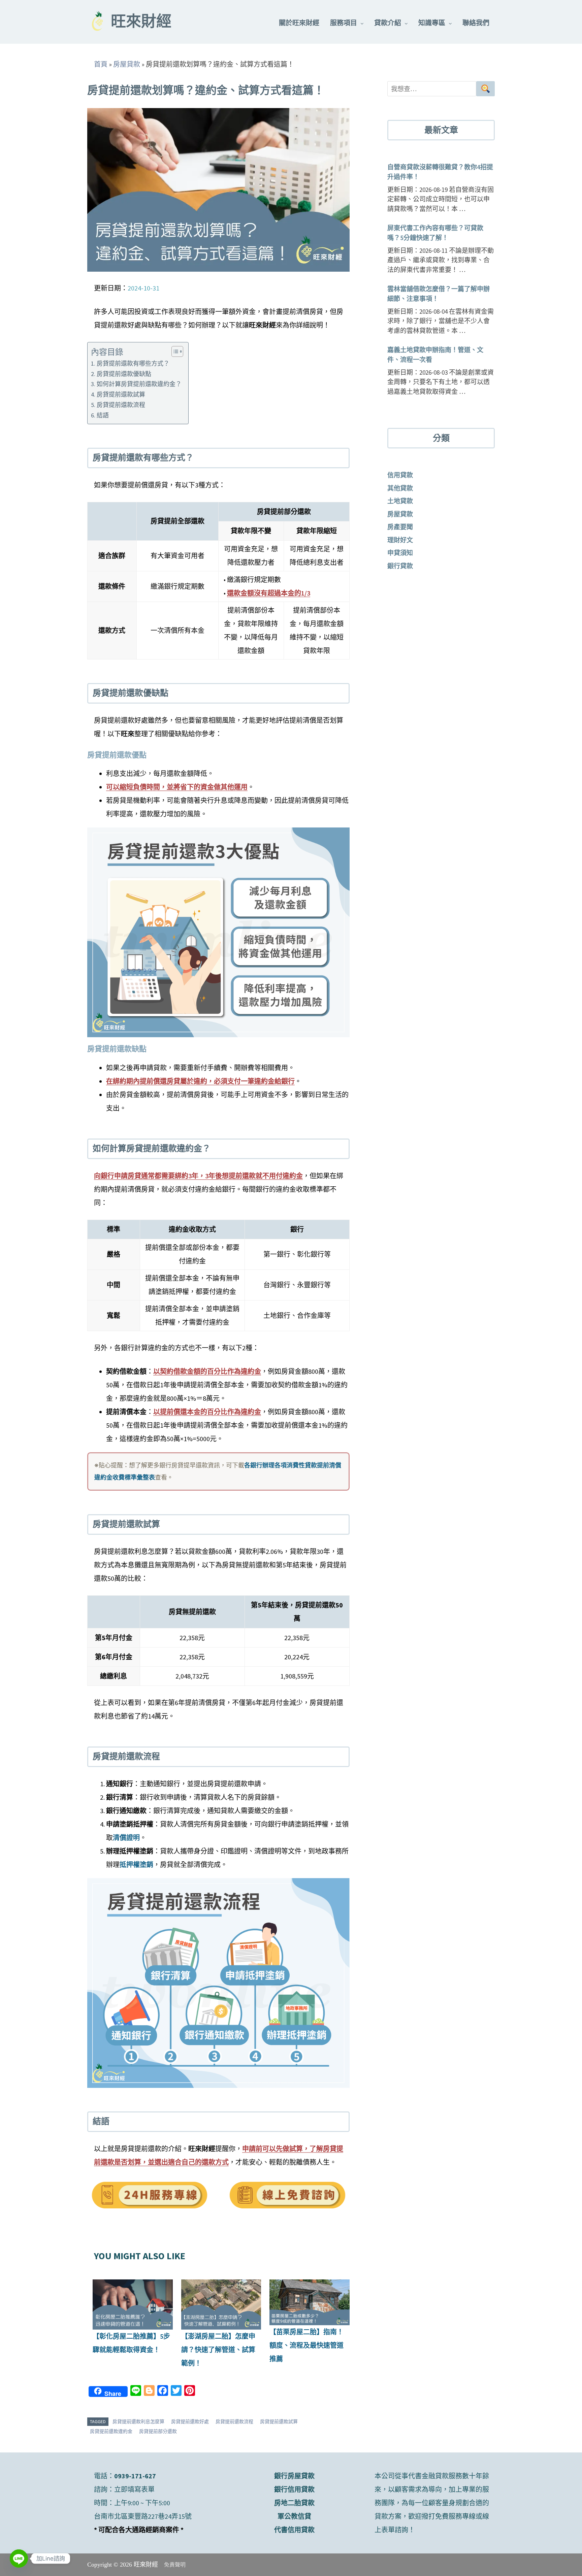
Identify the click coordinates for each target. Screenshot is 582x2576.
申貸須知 (400, 553)
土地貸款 (400, 501)
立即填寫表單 (134, 2489)
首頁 (101, 64)
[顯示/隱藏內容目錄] (174, 351)
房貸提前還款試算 (121, 394)
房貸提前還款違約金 (111, 2431)
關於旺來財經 (299, 23)
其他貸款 (400, 488)
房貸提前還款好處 (190, 2421)
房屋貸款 (127, 64)
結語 (103, 415)
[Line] (19, 2558)
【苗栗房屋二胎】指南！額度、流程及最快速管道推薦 (306, 2345)
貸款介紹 (388, 23)
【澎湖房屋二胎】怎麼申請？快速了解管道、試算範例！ (218, 2350)
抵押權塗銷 (136, 1865)
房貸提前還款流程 (121, 405)
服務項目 (344, 23)
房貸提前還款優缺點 (124, 374)
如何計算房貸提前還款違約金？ (139, 384)
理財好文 (400, 540)
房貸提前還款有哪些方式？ (133, 363)
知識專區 (432, 23)
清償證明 (126, 1838)
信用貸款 (400, 475)
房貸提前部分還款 (158, 2431)
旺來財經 (141, 23)
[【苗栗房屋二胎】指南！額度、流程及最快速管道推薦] (310, 2302)
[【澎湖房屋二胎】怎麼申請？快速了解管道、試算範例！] (221, 2304)
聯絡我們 (476, 23)
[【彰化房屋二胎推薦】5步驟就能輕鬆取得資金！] (133, 2304)
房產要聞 (400, 527)
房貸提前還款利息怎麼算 (138, 2421)
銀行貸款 (400, 566)
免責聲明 (175, 2565)
